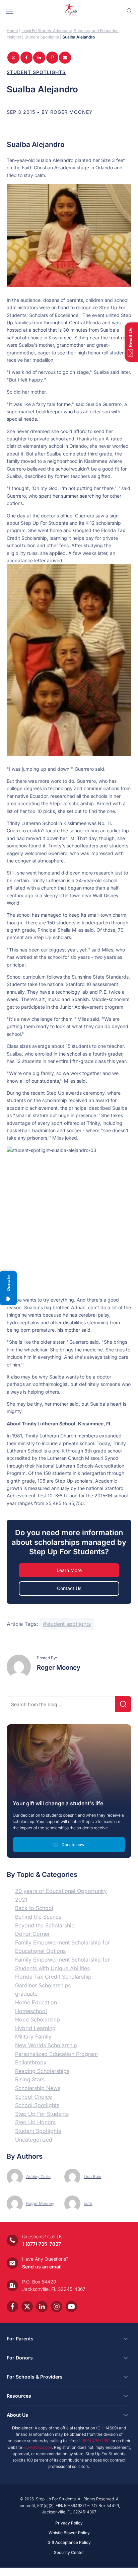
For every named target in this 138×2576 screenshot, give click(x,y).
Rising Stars (30, 2079)
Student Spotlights (42, 37)
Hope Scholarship (38, 2019)
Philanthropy (31, 2062)
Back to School (34, 1908)
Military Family (33, 2037)
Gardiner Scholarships (43, 1985)
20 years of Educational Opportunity (61, 1891)
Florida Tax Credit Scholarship (53, 1977)
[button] (131, 342)
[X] (13, 58)
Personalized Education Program (56, 2054)
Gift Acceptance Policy (69, 2542)
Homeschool (31, 2011)
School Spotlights (37, 2105)
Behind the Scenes (38, 1917)
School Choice (33, 2097)
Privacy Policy (69, 2523)
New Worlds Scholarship (46, 2045)
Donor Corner (32, 1934)
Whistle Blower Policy (69, 2533)
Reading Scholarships (42, 2071)
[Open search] (130, 11)
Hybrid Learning (35, 2028)
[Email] (65, 58)
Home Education (36, 2002)
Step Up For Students (42, 2114)
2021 (21, 1900)
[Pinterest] (52, 58)
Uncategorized (34, 2140)
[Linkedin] (39, 58)
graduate (26, 1994)
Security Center (69, 2552)
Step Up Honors (35, 2122)
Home (12, 31)
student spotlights (68, 1624)
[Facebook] (26, 58)
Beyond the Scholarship (45, 1925)
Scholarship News (38, 2088)
